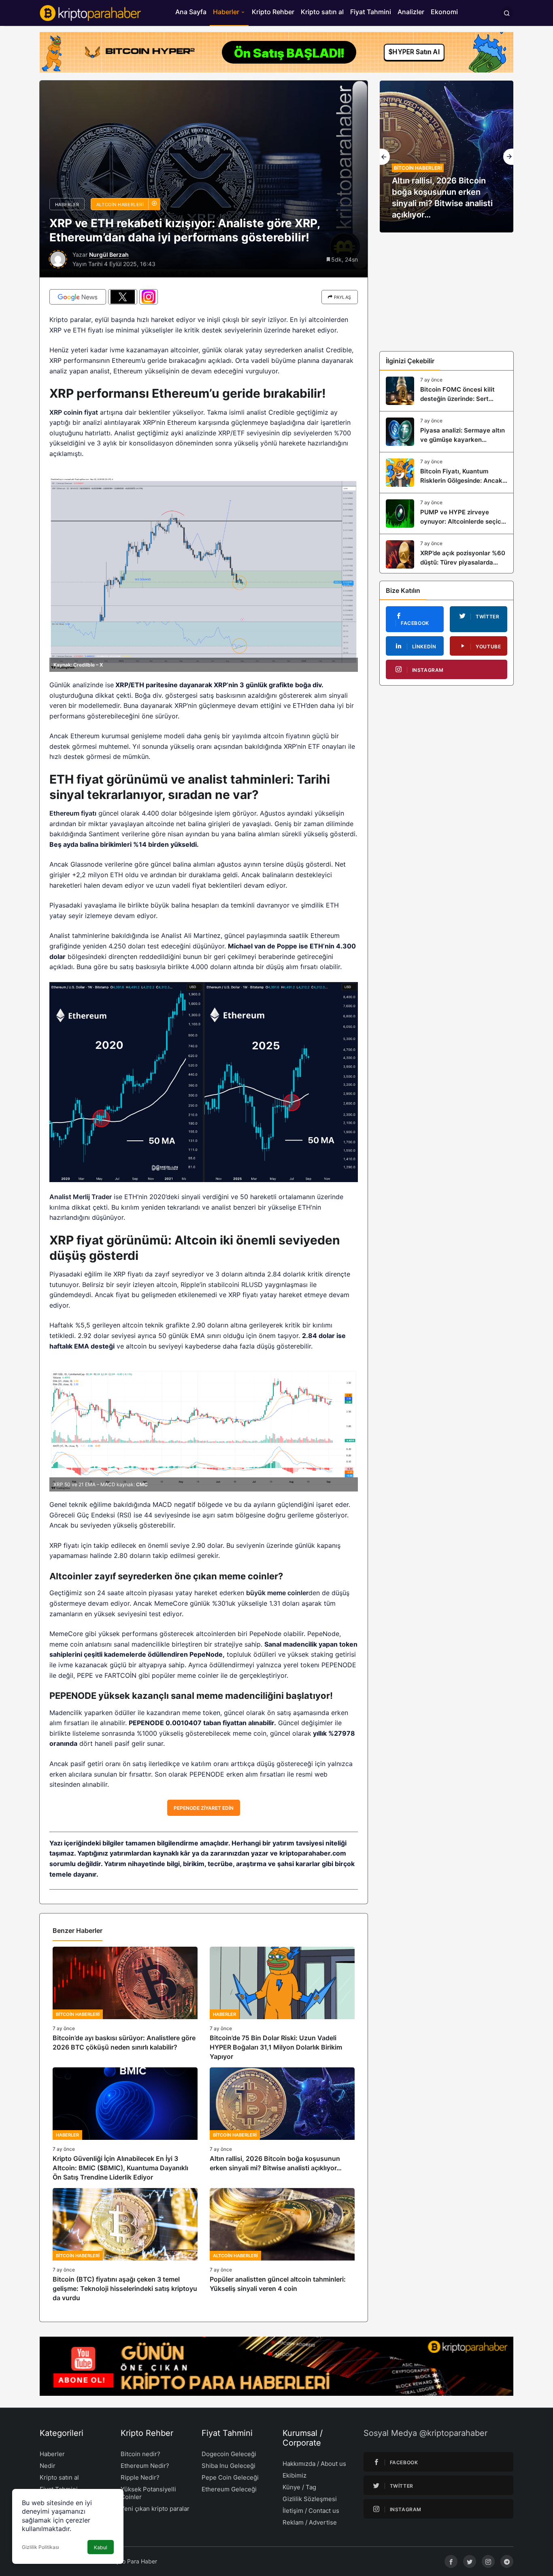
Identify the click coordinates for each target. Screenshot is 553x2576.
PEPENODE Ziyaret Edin (204, 1808)
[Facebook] (451, 2561)
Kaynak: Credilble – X (78, 665)
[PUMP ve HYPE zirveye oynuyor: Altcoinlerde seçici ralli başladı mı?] (447, 513)
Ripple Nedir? (140, 2477)
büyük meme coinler (277, 1593)
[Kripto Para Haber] (90, 12)
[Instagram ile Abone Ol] (149, 297)
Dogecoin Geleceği (229, 2454)
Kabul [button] (101, 2547)
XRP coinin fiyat (74, 412)
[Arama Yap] (507, 13)
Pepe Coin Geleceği (230, 2477)
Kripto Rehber (273, 12)
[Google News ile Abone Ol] (78, 297)
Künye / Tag (299, 2487)
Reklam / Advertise (310, 2522)
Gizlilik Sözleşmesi (310, 2499)
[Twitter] (470, 2561)
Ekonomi (444, 12)
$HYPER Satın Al (414, 50)
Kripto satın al (322, 12)
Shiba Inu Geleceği (229, 2466)
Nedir (48, 2466)
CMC (142, 1484)
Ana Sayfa (191, 12)
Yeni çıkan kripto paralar (155, 2509)
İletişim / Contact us (311, 2511)
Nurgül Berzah (109, 255)
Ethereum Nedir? (145, 2466)
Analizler (411, 12)
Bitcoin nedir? (140, 2454)
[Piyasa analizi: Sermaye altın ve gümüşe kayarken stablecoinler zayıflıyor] (447, 432)
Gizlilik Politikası (40, 2547)
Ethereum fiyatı (73, 813)
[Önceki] (385, 157)
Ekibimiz (295, 2475)
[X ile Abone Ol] (123, 297)
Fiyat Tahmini (371, 12)
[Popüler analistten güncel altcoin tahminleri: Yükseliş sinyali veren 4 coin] (282, 2245)
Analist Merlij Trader (81, 1197)
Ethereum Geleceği (229, 2489)
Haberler (226, 12)
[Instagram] (488, 2561)
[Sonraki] (508, 157)
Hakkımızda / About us (314, 2464)
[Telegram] (507, 2561)
